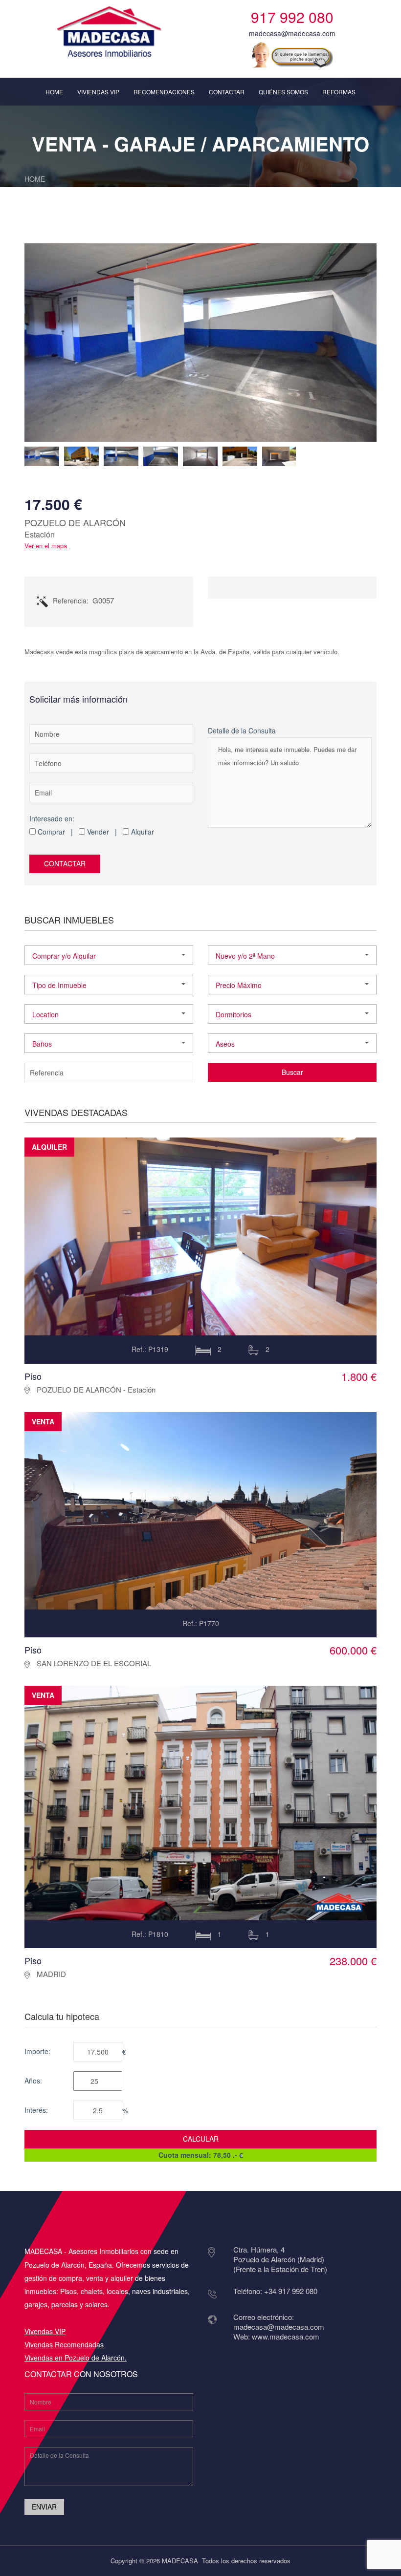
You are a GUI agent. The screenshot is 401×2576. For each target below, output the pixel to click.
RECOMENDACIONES (164, 92)
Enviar (44, 2507)
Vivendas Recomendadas (64, 2344)
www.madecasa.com (286, 2336)
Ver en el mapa (46, 546)
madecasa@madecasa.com (292, 33)
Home (35, 179)
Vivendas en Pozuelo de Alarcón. (76, 2358)
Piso (33, 1376)
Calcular (201, 2139)
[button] (109, 955)
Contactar (65, 863)
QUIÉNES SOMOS (283, 92)
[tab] (42, 456)
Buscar (292, 1072)
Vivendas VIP (45, 2331)
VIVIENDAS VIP (98, 92)
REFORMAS (339, 92)
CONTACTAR (227, 92)
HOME (54, 92)
